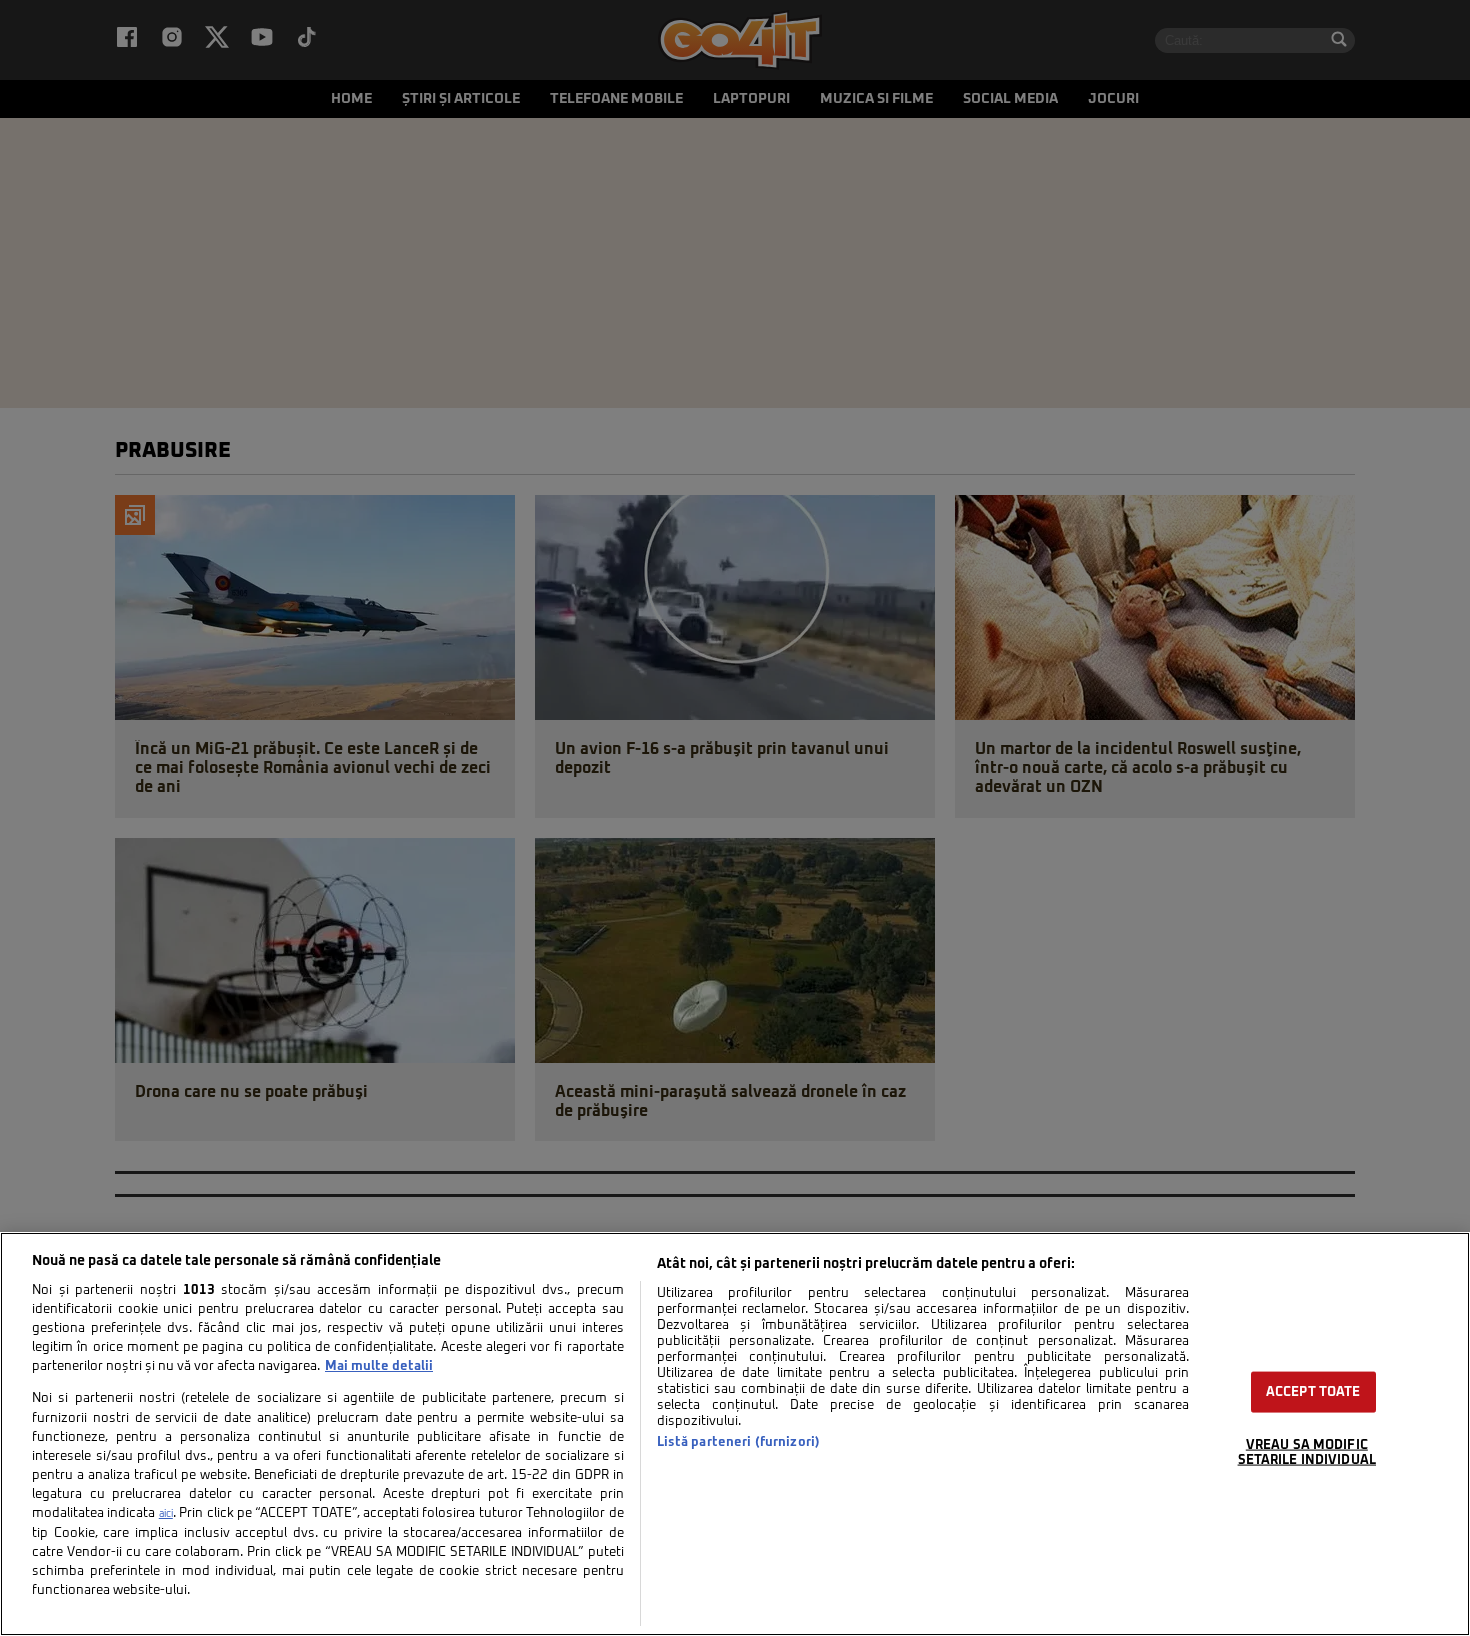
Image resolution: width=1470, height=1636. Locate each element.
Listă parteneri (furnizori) (738, 1442)
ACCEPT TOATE (1313, 1392)
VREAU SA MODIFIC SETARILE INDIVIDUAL (1307, 1453)
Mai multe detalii (379, 1366)
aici (166, 1514)
